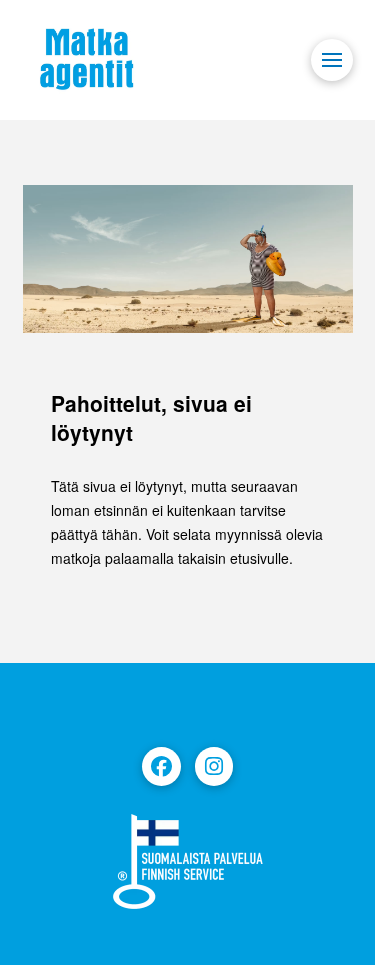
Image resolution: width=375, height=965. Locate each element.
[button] (332, 60)
